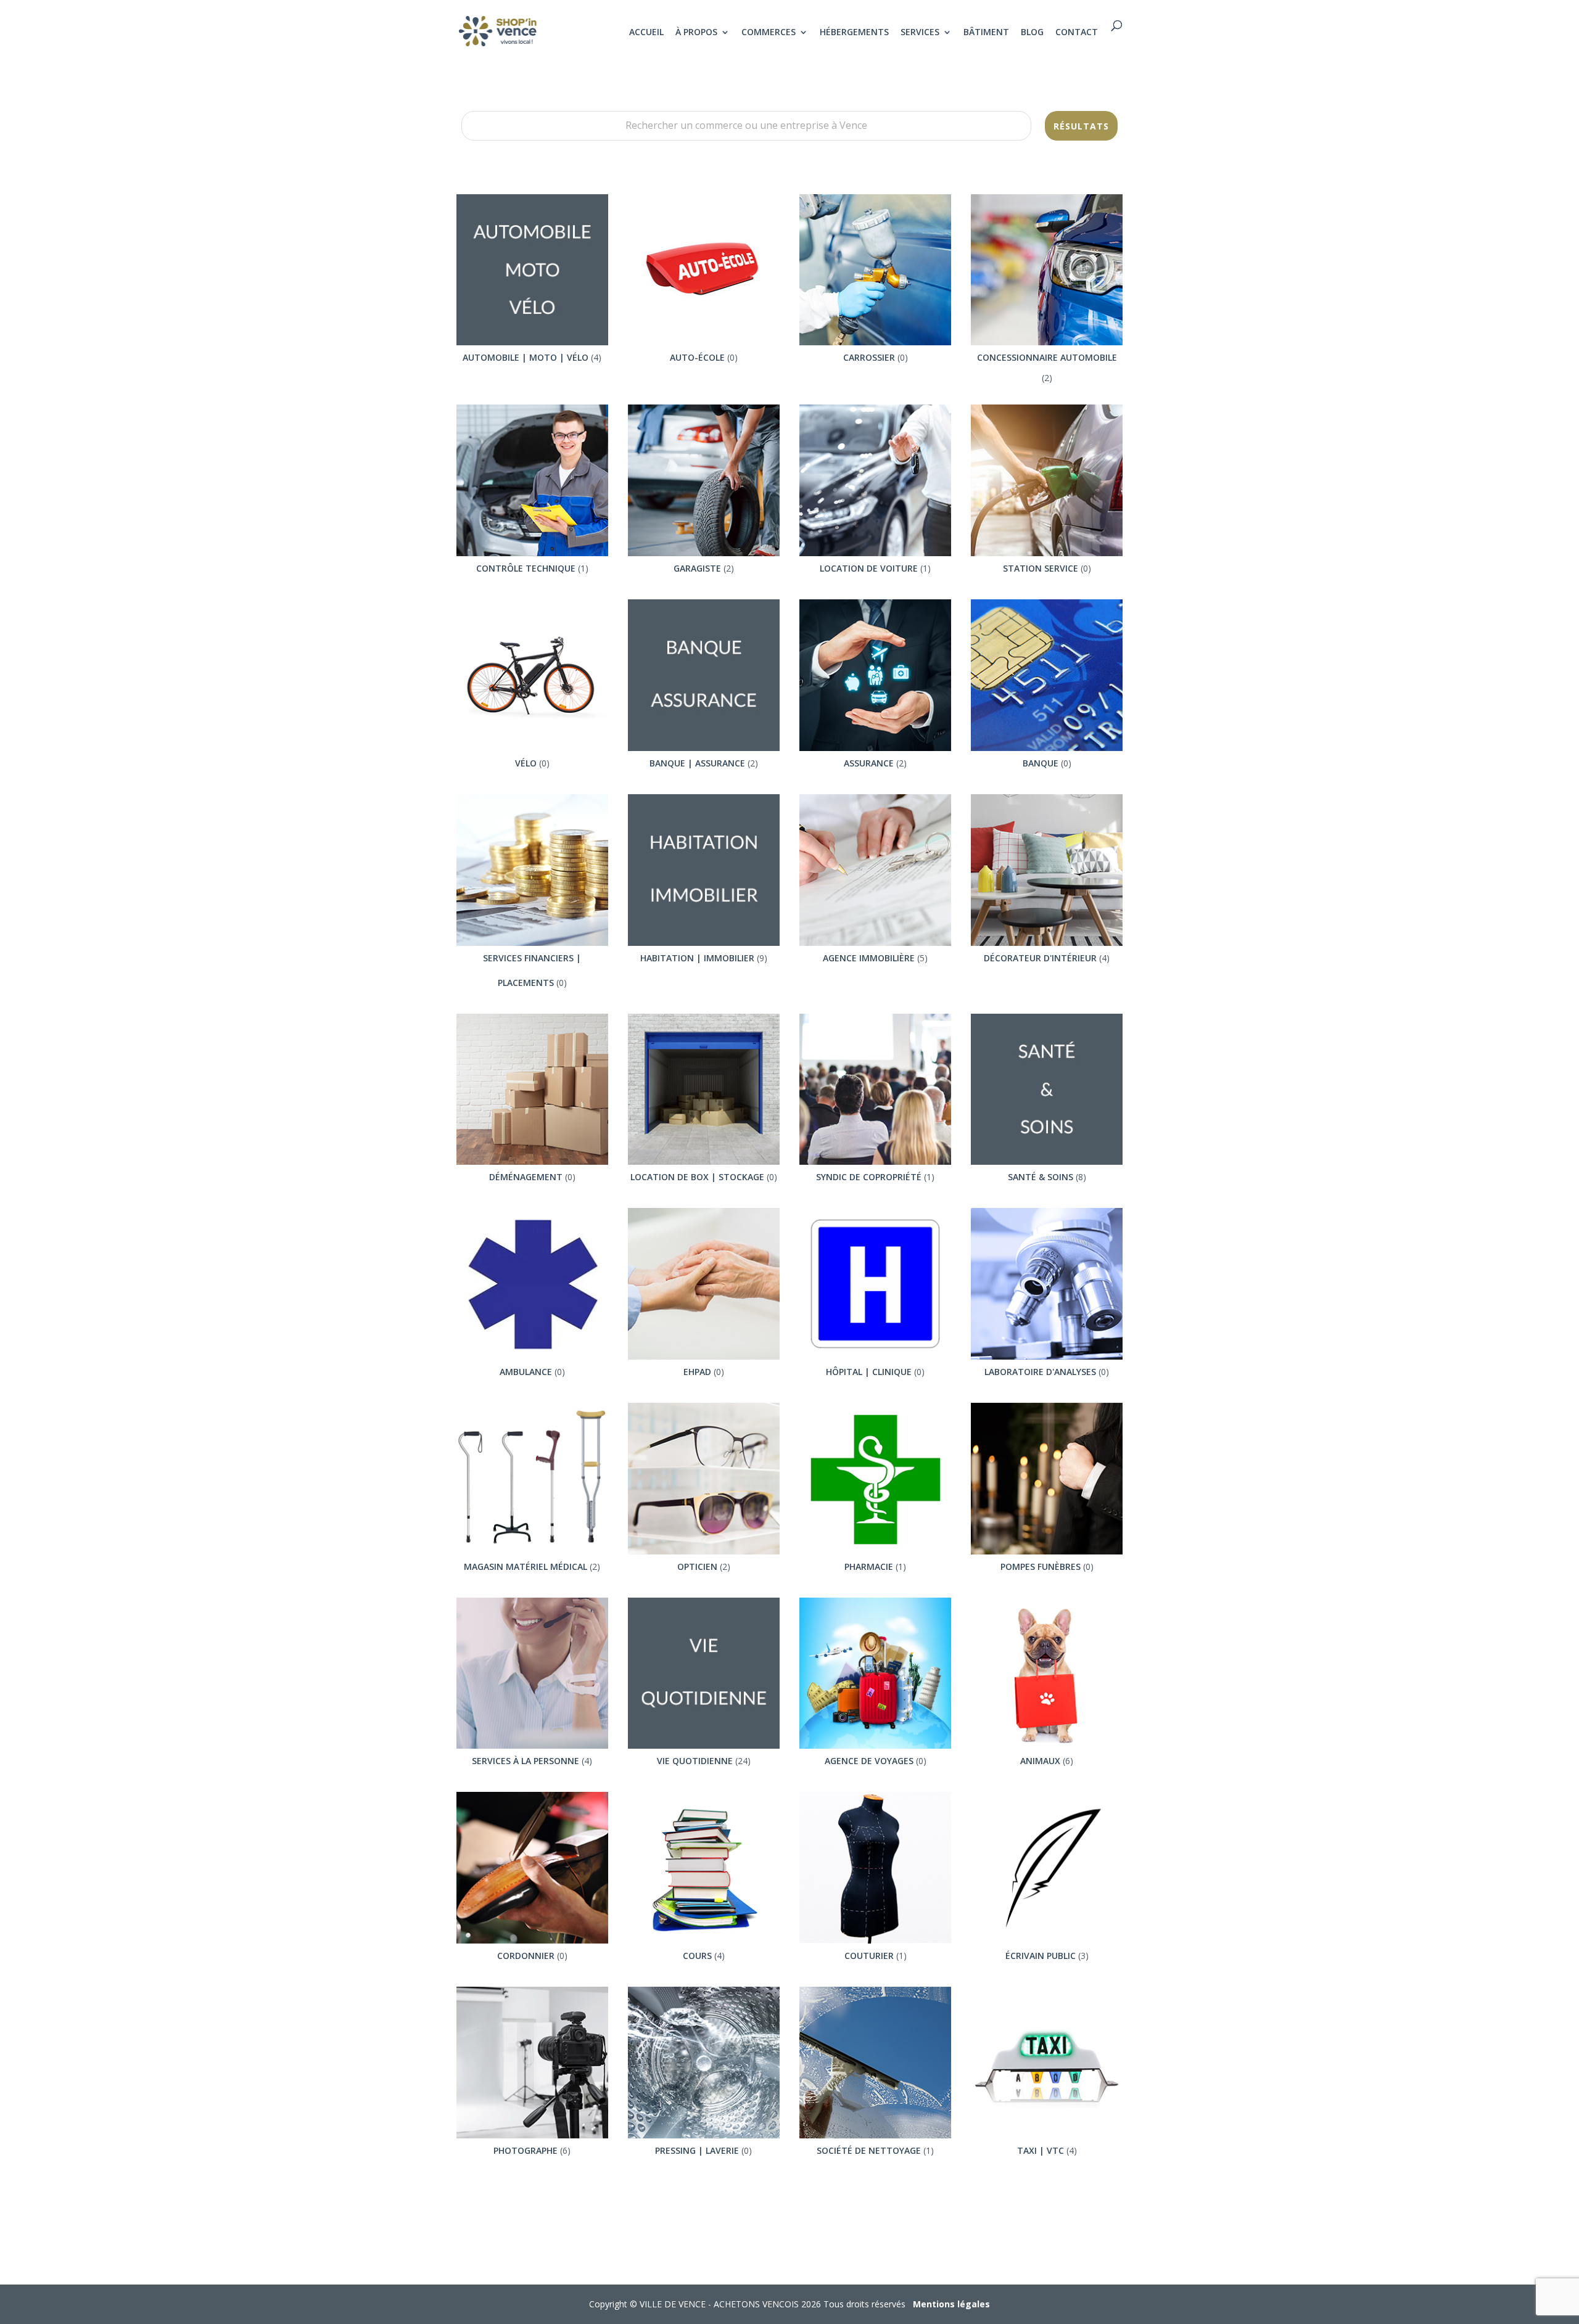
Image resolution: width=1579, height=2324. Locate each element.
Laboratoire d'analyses (1040, 1372)
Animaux (1040, 1761)
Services (920, 33)
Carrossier (869, 357)
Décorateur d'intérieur (1040, 958)
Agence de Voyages (869, 1761)
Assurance (869, 763)
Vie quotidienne (695, 1761)
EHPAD (697, 1372)
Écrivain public (1041, 1956)
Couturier (869, 1956)
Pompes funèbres (1041, 1566)
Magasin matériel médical (526, 1566)
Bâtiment (986, 33)
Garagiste (697, 568)
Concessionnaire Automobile (1047, 357)
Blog (1032, 33)
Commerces (769, 33)
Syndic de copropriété (869, 1177)
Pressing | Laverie (697, 2150)
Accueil (646, 33)
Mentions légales (951, 2304)
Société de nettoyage (869, 2150)
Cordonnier (526, 1956)
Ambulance (526, 1372)
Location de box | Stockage (697, 1177)
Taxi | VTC (1041, 2150)
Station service (1041, 568)
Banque (1041, 763)
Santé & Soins (1041, 1177)
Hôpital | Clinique (869, 1372)
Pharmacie (869, 1566)
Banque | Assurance (697, 763)
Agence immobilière (869, 958)
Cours (697, 1956)
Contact (1077, 33)
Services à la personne (526, 1761)
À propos (696, 33)
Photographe (526, 2150)
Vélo (526, 763)
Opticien (697, 1566)
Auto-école (697, 357)
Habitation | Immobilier (697, 958)
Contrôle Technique (526, 568)
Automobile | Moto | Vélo (526, 357)
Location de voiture (869, 568)
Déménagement (526, 1177)
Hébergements (854, 33)
